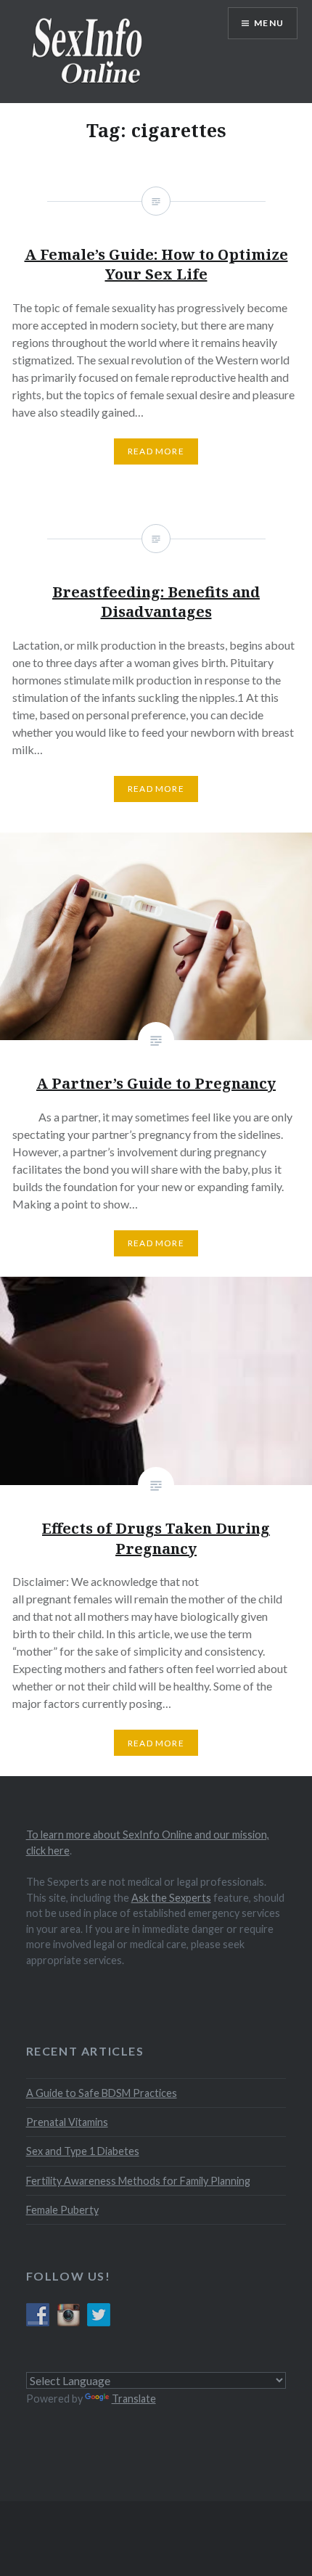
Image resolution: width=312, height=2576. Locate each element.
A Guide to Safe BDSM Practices (102, 2093)
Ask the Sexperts (171, 1898)
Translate (134, 2399)
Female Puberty (62, 2210)
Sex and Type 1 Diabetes (83, 2151)
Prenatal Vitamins (67, 2122)
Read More (156, 1243)
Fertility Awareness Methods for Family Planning (138, 2181)
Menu (269, 23)
